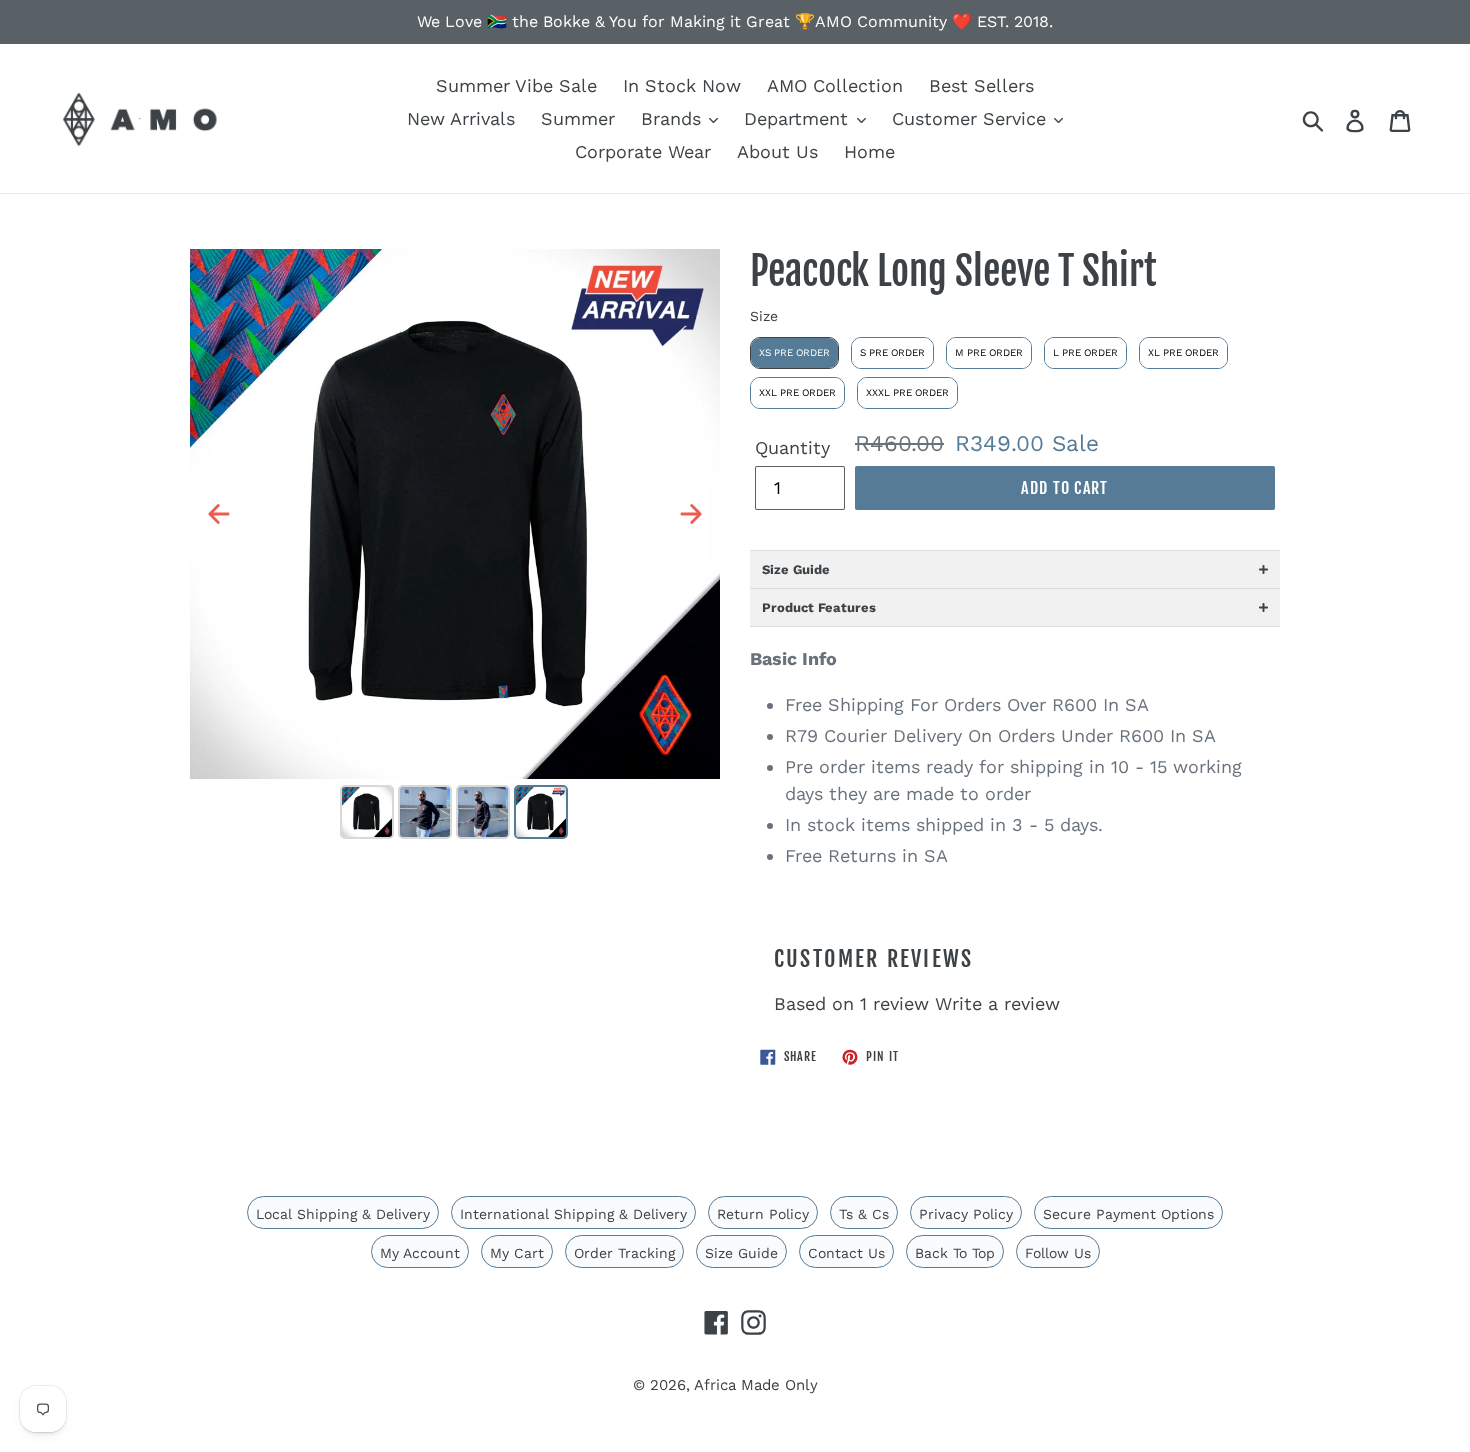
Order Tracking (624, 1253)
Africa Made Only (756, 1385)
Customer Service (972, 118)
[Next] (691, 514)
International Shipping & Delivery (573, 1214)
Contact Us (846, 1253)
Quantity (792, 447)
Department (799, 118)
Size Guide (741, 1253)
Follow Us (1058, 1253)
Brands (674, 118)
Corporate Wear (643, 151)
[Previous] (219, 514)
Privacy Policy (966, 1214)
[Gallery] (455, 547)
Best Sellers (981, 85)
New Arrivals (461, 118)
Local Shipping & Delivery (343, 1214)
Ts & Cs (864, 1214)
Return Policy (763, 1214)
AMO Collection (835, 85)
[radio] (794, 353)
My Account (420, 1253)
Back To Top (955, 1253)
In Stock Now (682, 85)
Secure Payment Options (1128, 1214)
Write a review (997, 1003)
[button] (1015, 569)
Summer (578, 118)
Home (869, 151)
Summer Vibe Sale (516, 85)
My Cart (517, 1253)
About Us (777, 151)
